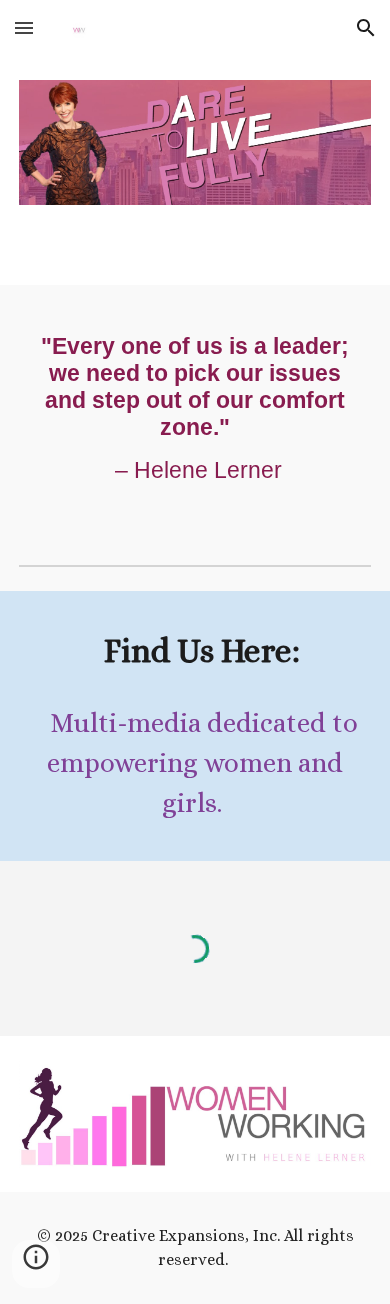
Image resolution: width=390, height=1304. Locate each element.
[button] (24, 27)
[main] (195, 409)
